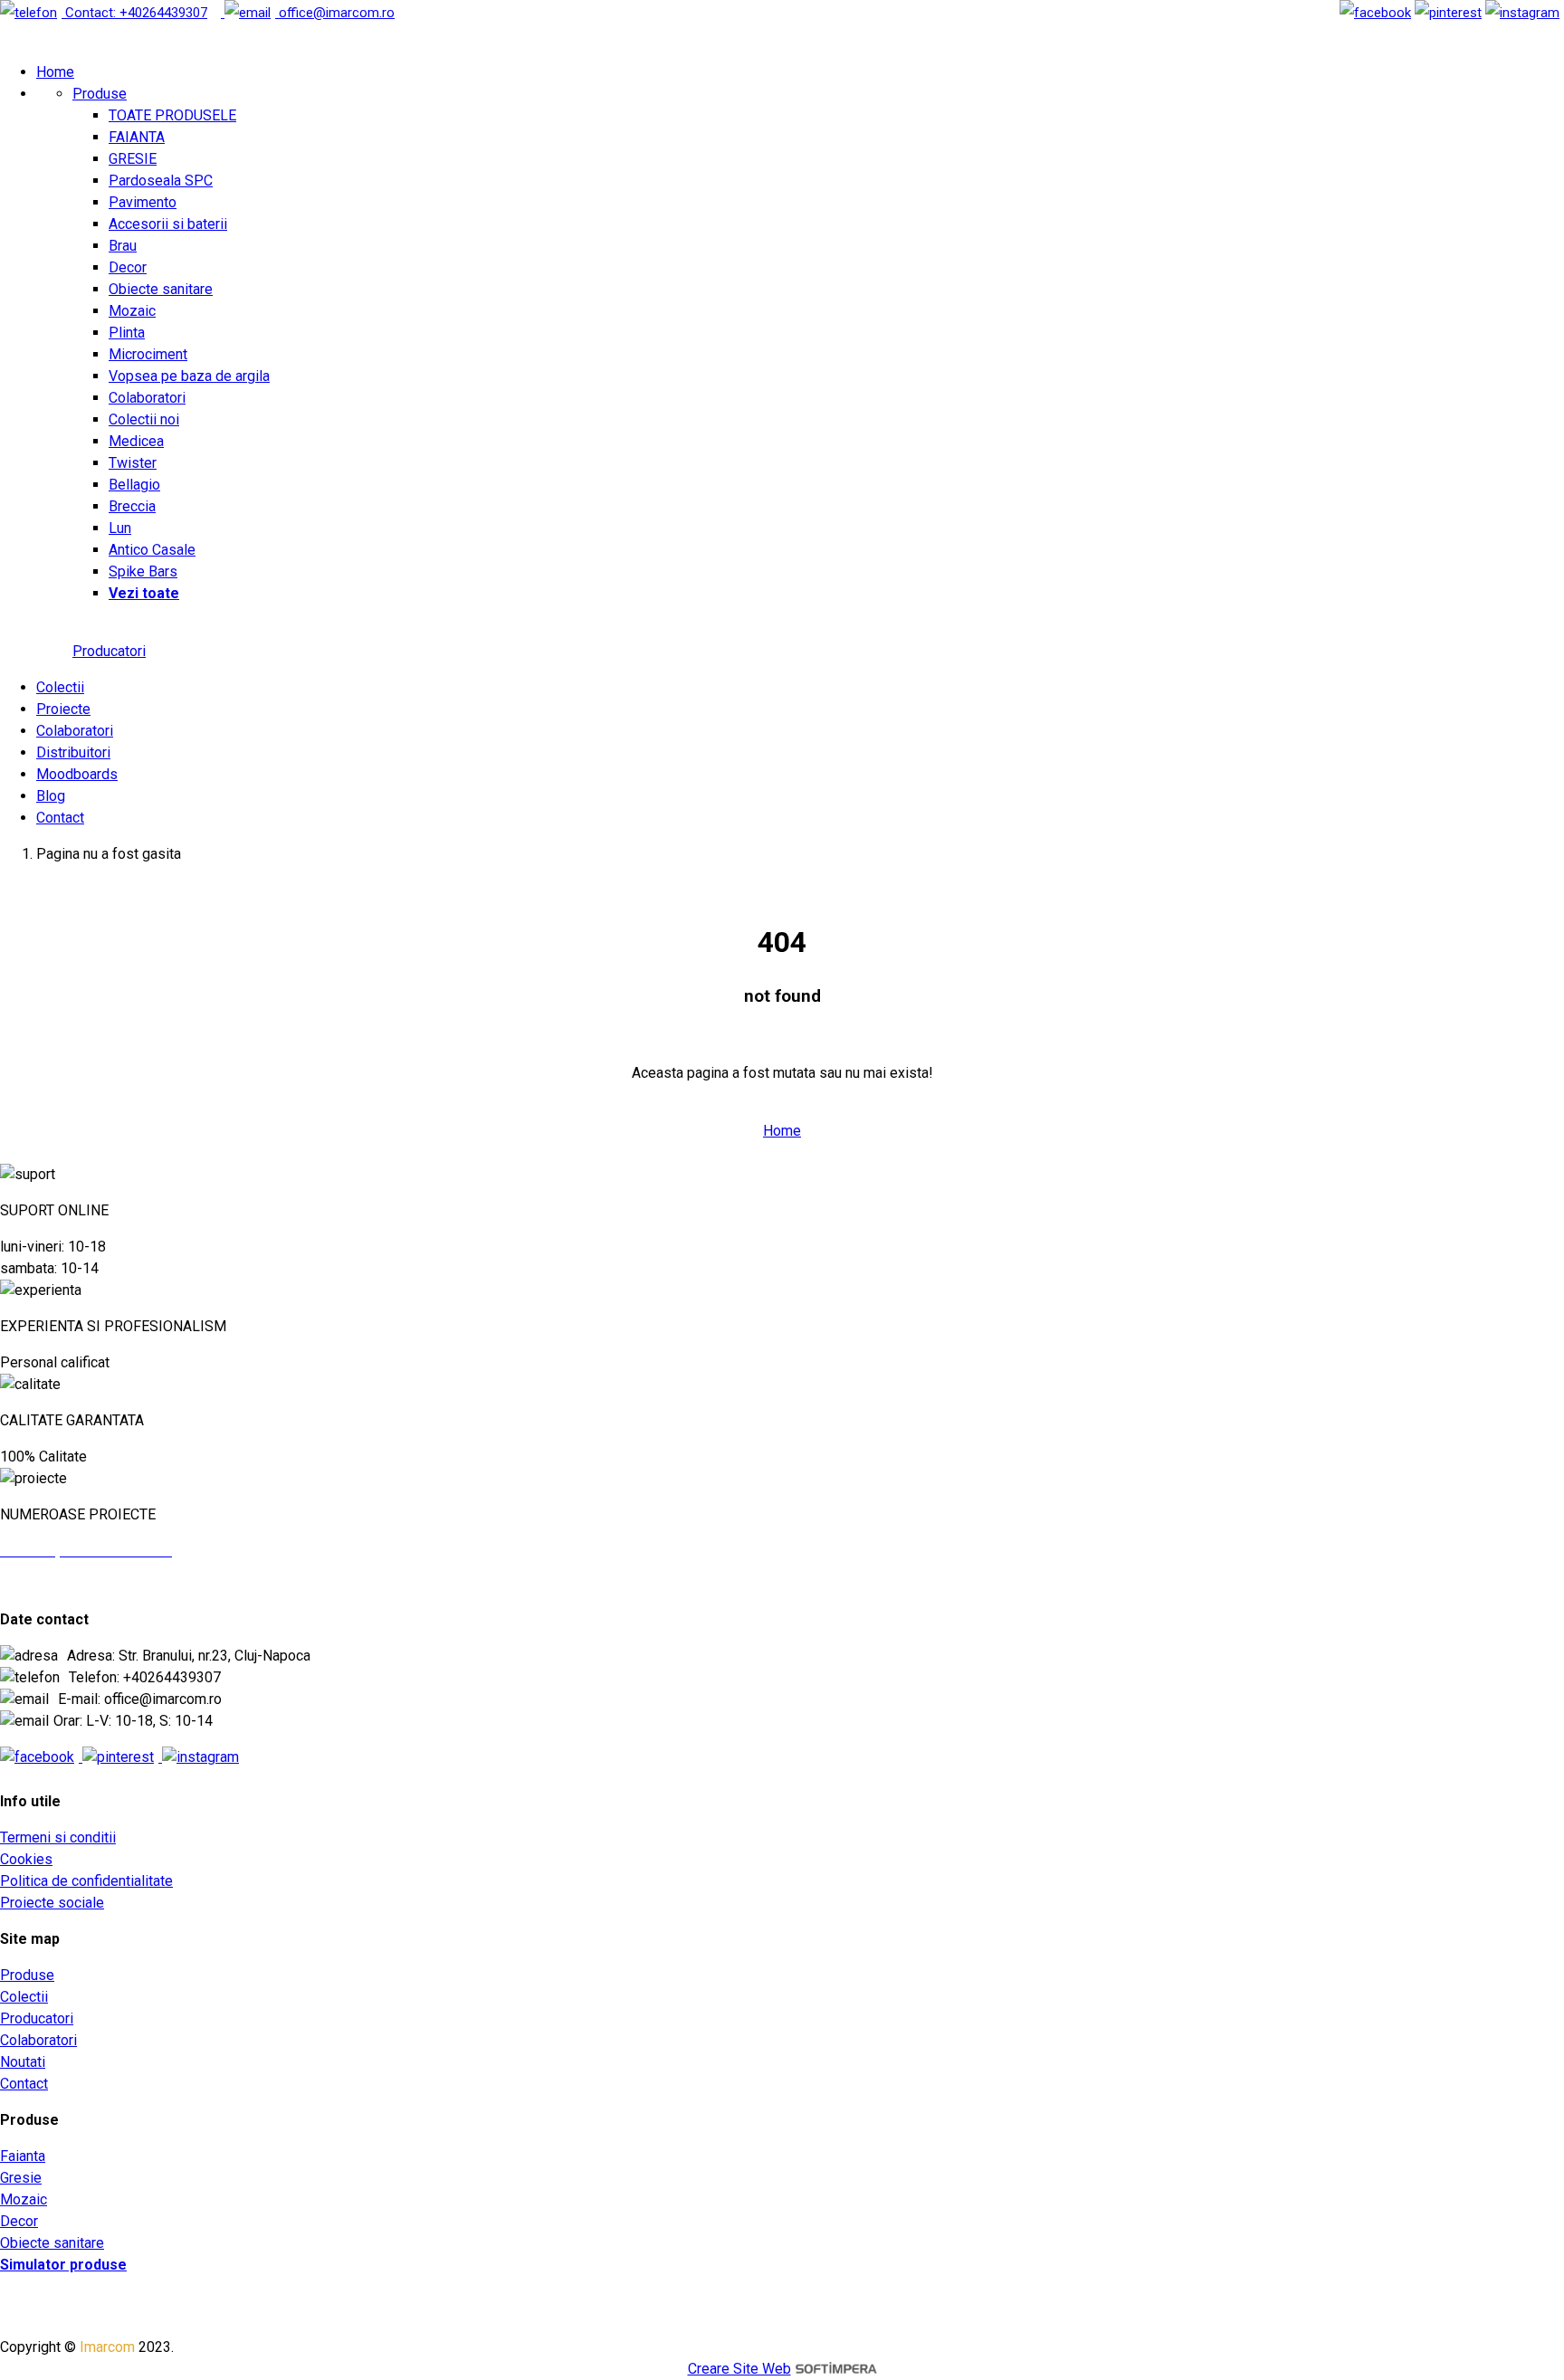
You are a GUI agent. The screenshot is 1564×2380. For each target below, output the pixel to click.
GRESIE (133, 159)
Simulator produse (63, 2265)
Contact (60, 818)
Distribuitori (73, 752)
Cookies (26, 1859)
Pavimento (143, 202)
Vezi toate (144, 593)
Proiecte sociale (52, 1903)
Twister (133, 463)
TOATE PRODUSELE (172, 115)
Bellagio (134, 485)
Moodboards (77, 774)
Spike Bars (143, 571)
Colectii (60, 687)
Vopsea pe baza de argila (189, 376)
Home (55, 72)
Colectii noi (144, 419)
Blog (51, 796)
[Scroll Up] (37, 1174)
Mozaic (132, 311)
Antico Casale (152, 550)
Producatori (109, 651)
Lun (120, 528)
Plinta (127, 333)
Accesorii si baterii (168, 224)
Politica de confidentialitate (86, 1881)
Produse (100, 94)
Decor (128, 267)
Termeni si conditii (58, 1837)
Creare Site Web (739, 2369)
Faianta (23, 2156)
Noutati (23, 2062)
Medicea (136, 441)
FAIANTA (137, 137)
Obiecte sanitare (161, 289)
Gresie (21, 2178)
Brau (123, 246)
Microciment (148, 354)
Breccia (132, 506)
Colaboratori (147, 398)
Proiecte (63, 709)
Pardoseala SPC (161, 181)
